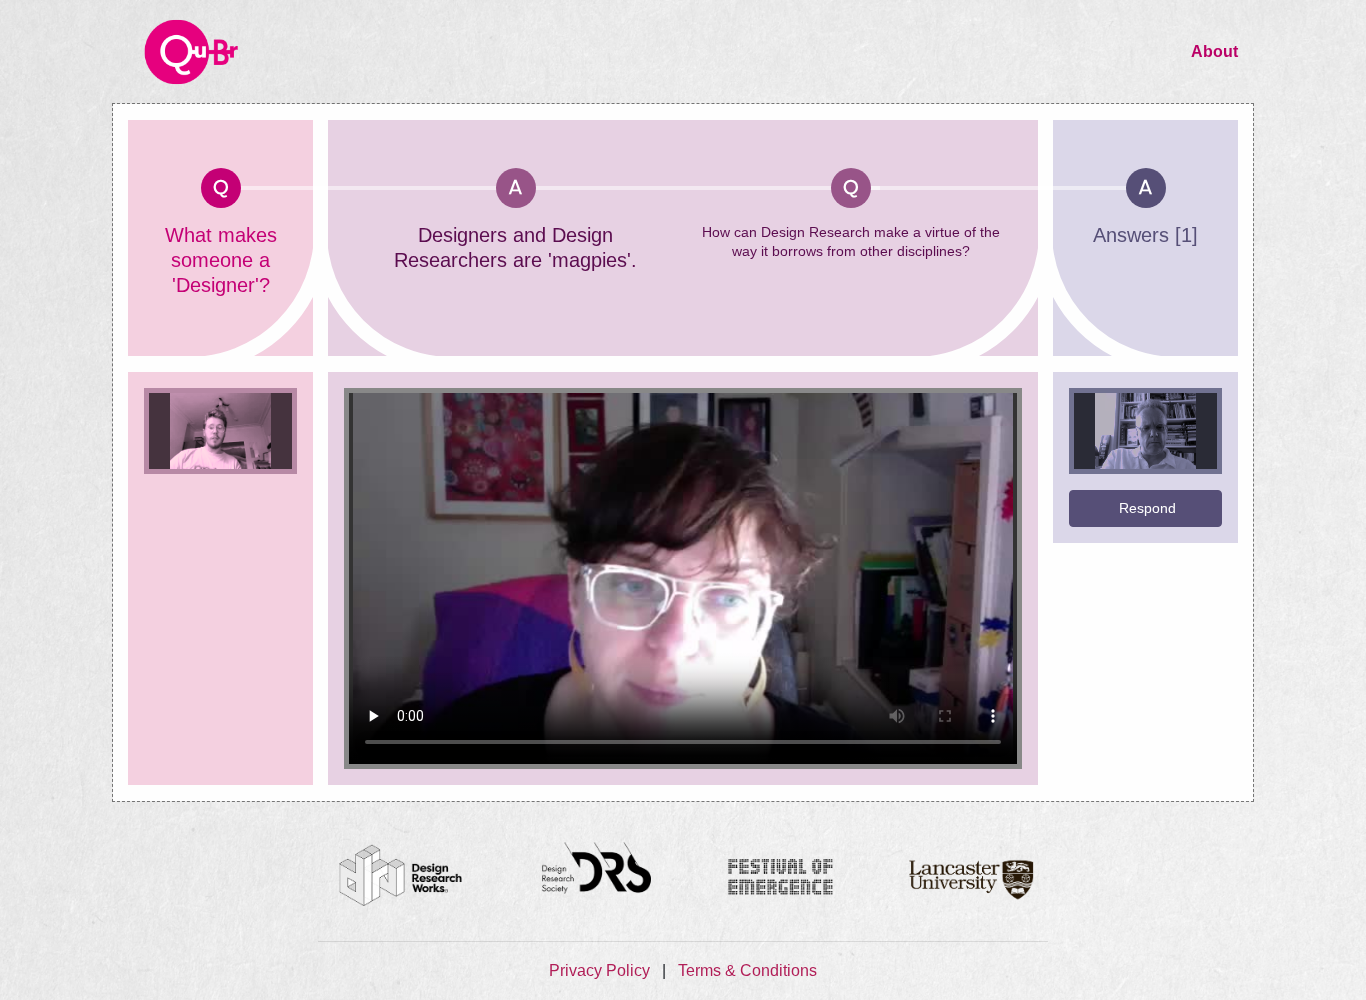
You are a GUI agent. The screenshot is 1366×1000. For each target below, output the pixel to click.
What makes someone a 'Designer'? (221, 260)
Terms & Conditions (747, 970)
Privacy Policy (601, 970)
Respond (1147, 508)
